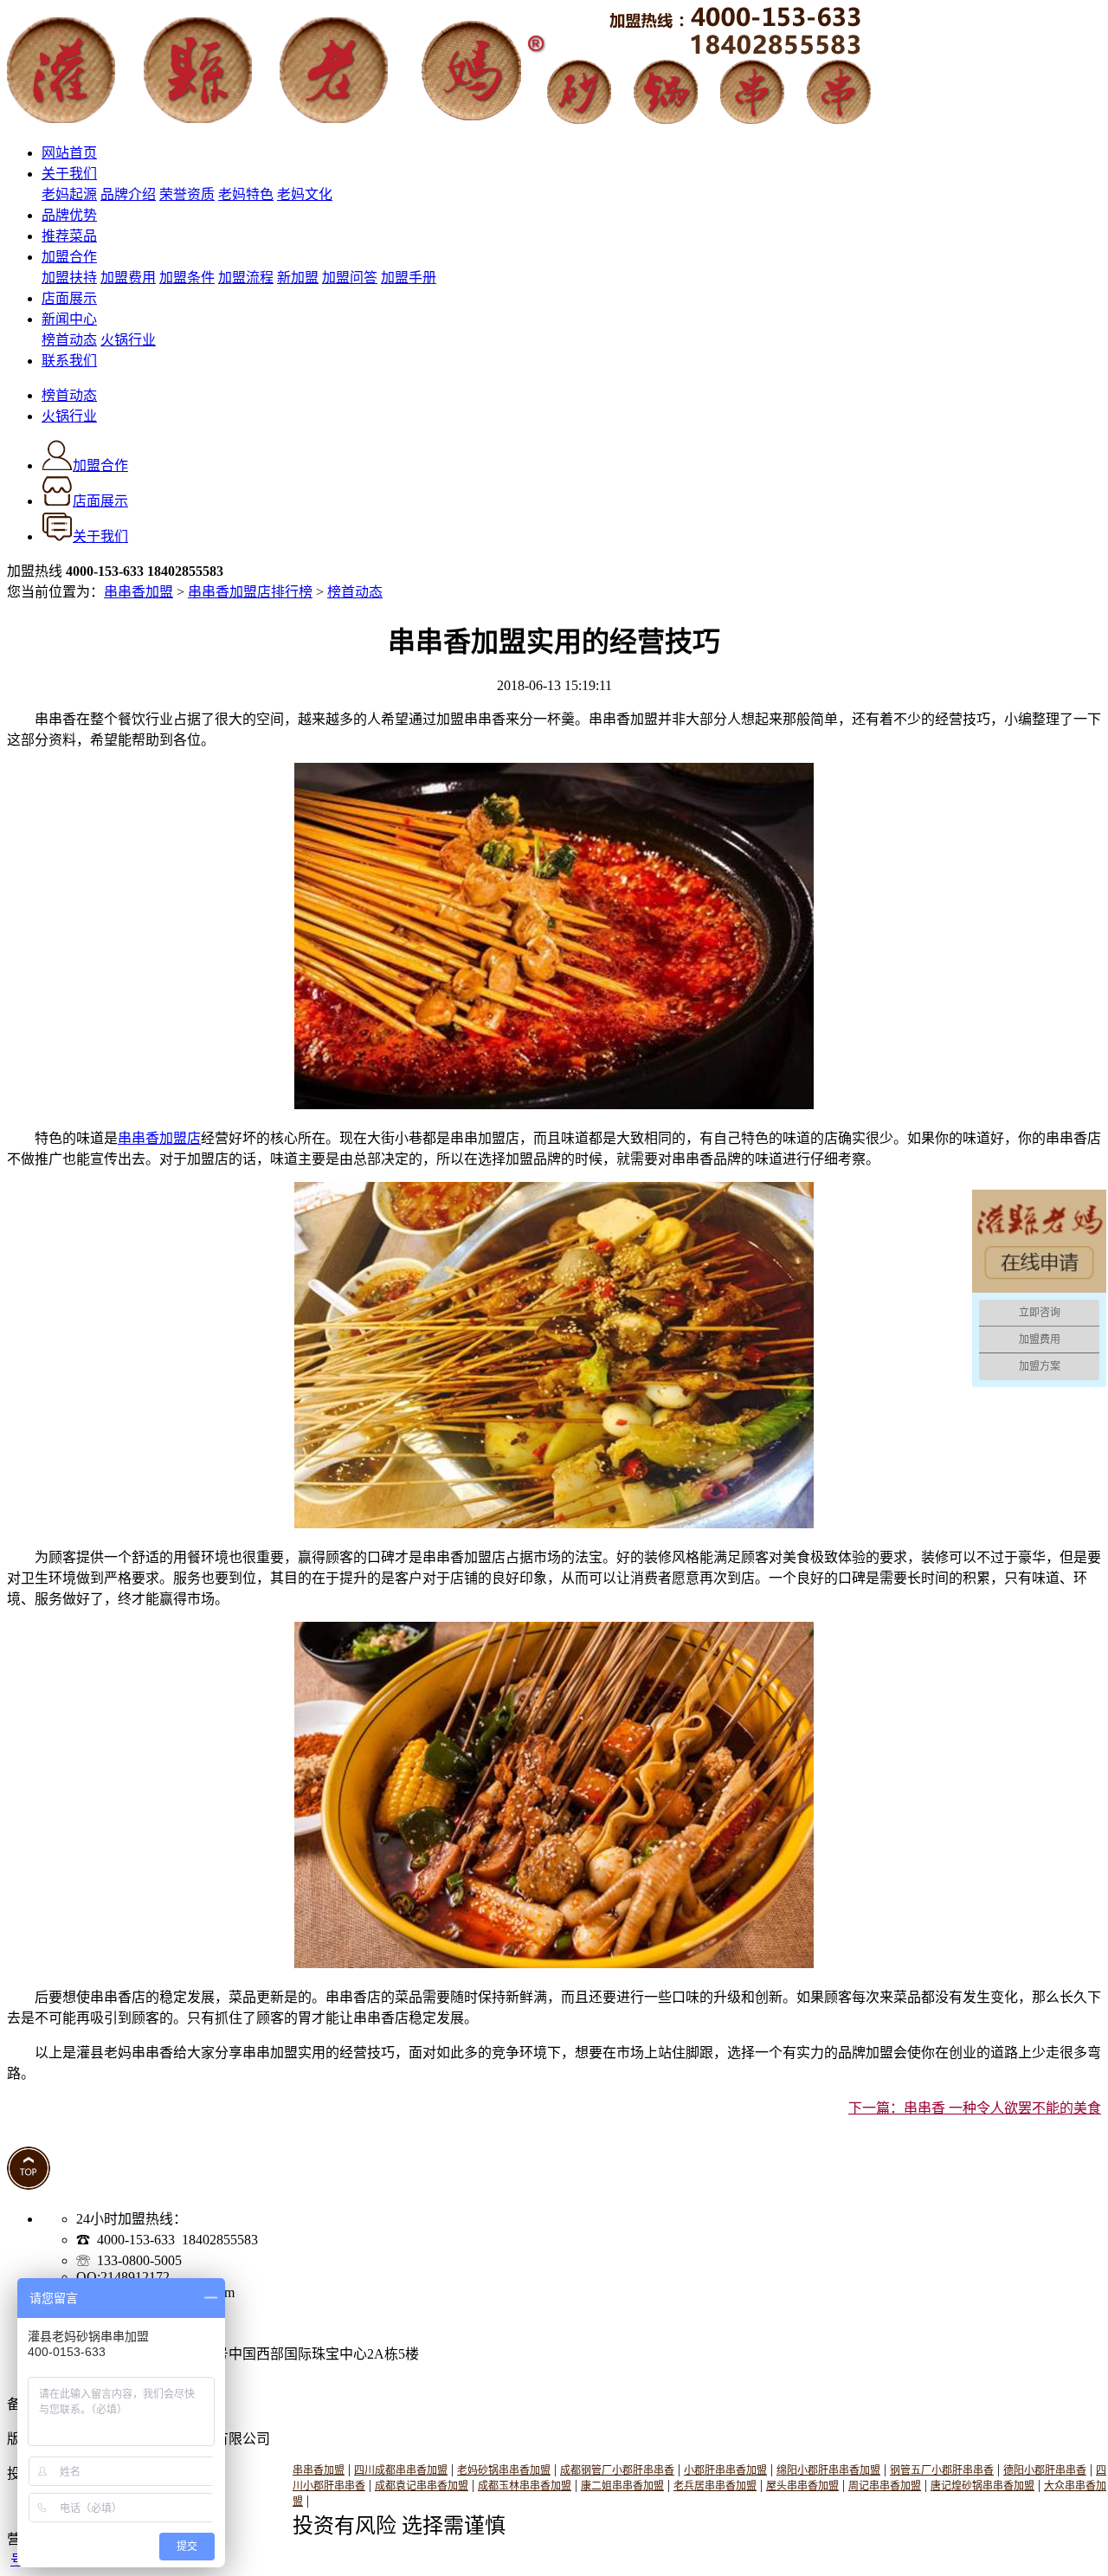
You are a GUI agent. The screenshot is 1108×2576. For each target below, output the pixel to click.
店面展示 (69, 298)
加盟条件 (187, 278)
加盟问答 (350, 278)
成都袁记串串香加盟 (422, 2486)
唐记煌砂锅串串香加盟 (982, 2486)
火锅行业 (128, 340)
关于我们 (69, 174)
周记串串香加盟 (885, 2486)
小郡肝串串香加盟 (725, 2470)
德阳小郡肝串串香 (1045, 2470)
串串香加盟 (138, 592)
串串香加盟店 (159, 1138)
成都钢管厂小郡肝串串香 (617, 2470)
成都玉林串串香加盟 (525, 2486)
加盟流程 (246, 278)
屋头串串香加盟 (802, 2486)
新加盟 (298, 278)
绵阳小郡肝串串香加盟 (828, 2470)
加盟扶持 (69, 278)
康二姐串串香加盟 (622, 2486)
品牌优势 (69, 215)
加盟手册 (409, 278)
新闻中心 (69, 319)
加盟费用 (128, 278)
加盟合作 (69, 257)
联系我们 (69, 361)
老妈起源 (69, 194)
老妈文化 (305, 194)
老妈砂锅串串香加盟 (504, 2470)
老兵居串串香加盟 (715, 2486)
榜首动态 (69, 340)
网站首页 (69, 153)
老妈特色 (246, 194)
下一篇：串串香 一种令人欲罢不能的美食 (975, 2108)
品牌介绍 (128, 194)
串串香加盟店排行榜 (250, 592)
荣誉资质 (187, 194)
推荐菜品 (69, 236)
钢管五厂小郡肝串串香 (942, 2470)
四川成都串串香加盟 (401, 2470)
